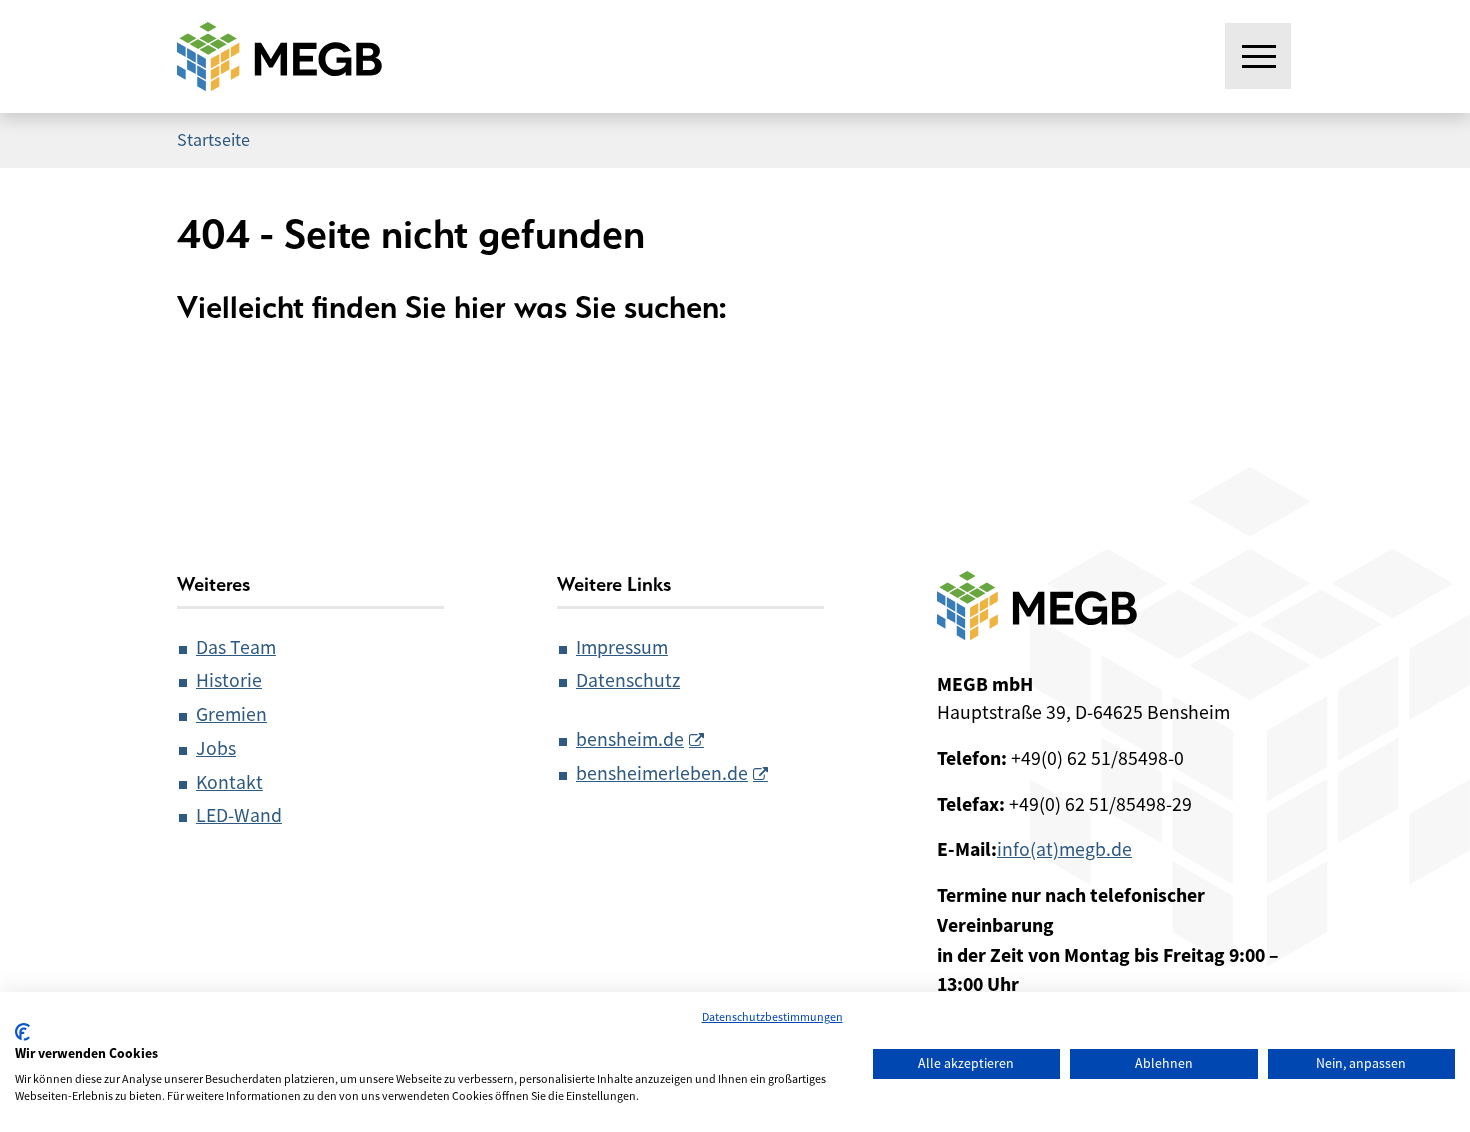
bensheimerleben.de (662, 773)
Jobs (216, 748)
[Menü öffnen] (1259, 57)
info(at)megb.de (1064, 849)
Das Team (236, 647)
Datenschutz (628, 680)
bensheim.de (630, 739)
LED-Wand (239, 815)
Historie (229, 680)
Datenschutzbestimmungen (772, 1017)
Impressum (622, 647)
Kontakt (229, 782)
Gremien (231, 714)
